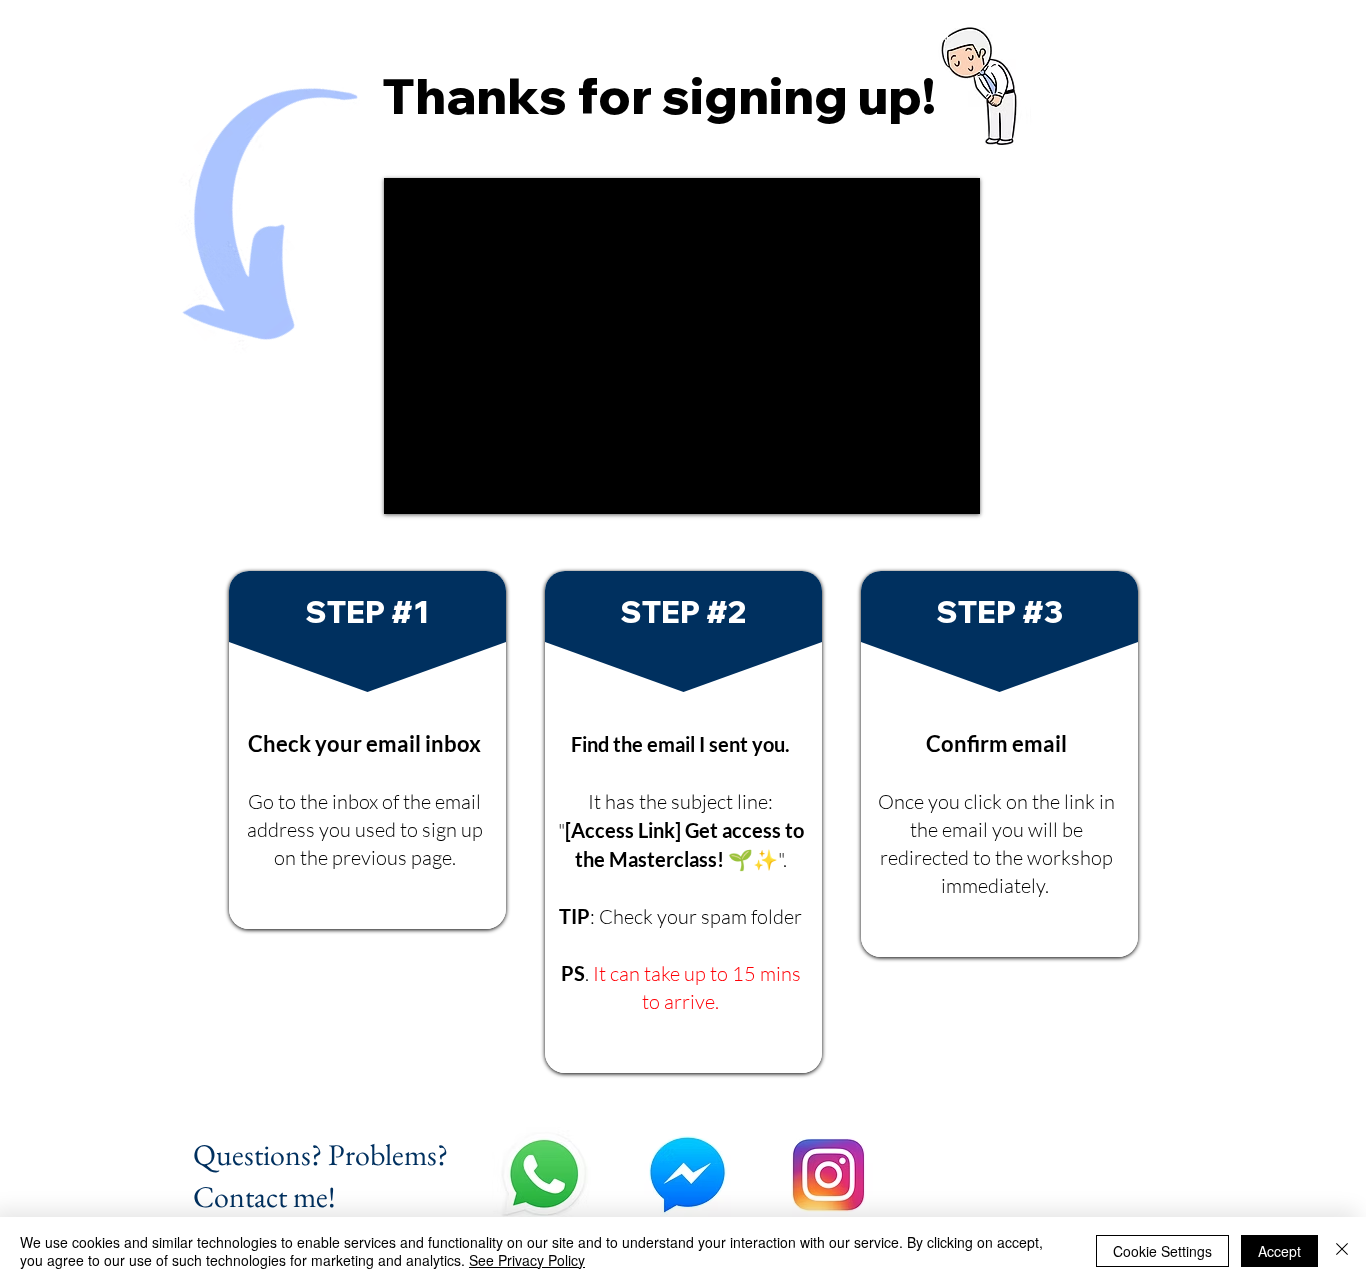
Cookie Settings (1162, 1251)
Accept (1279, 1251)
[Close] (1342, 1251)
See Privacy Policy (527, 1260)
